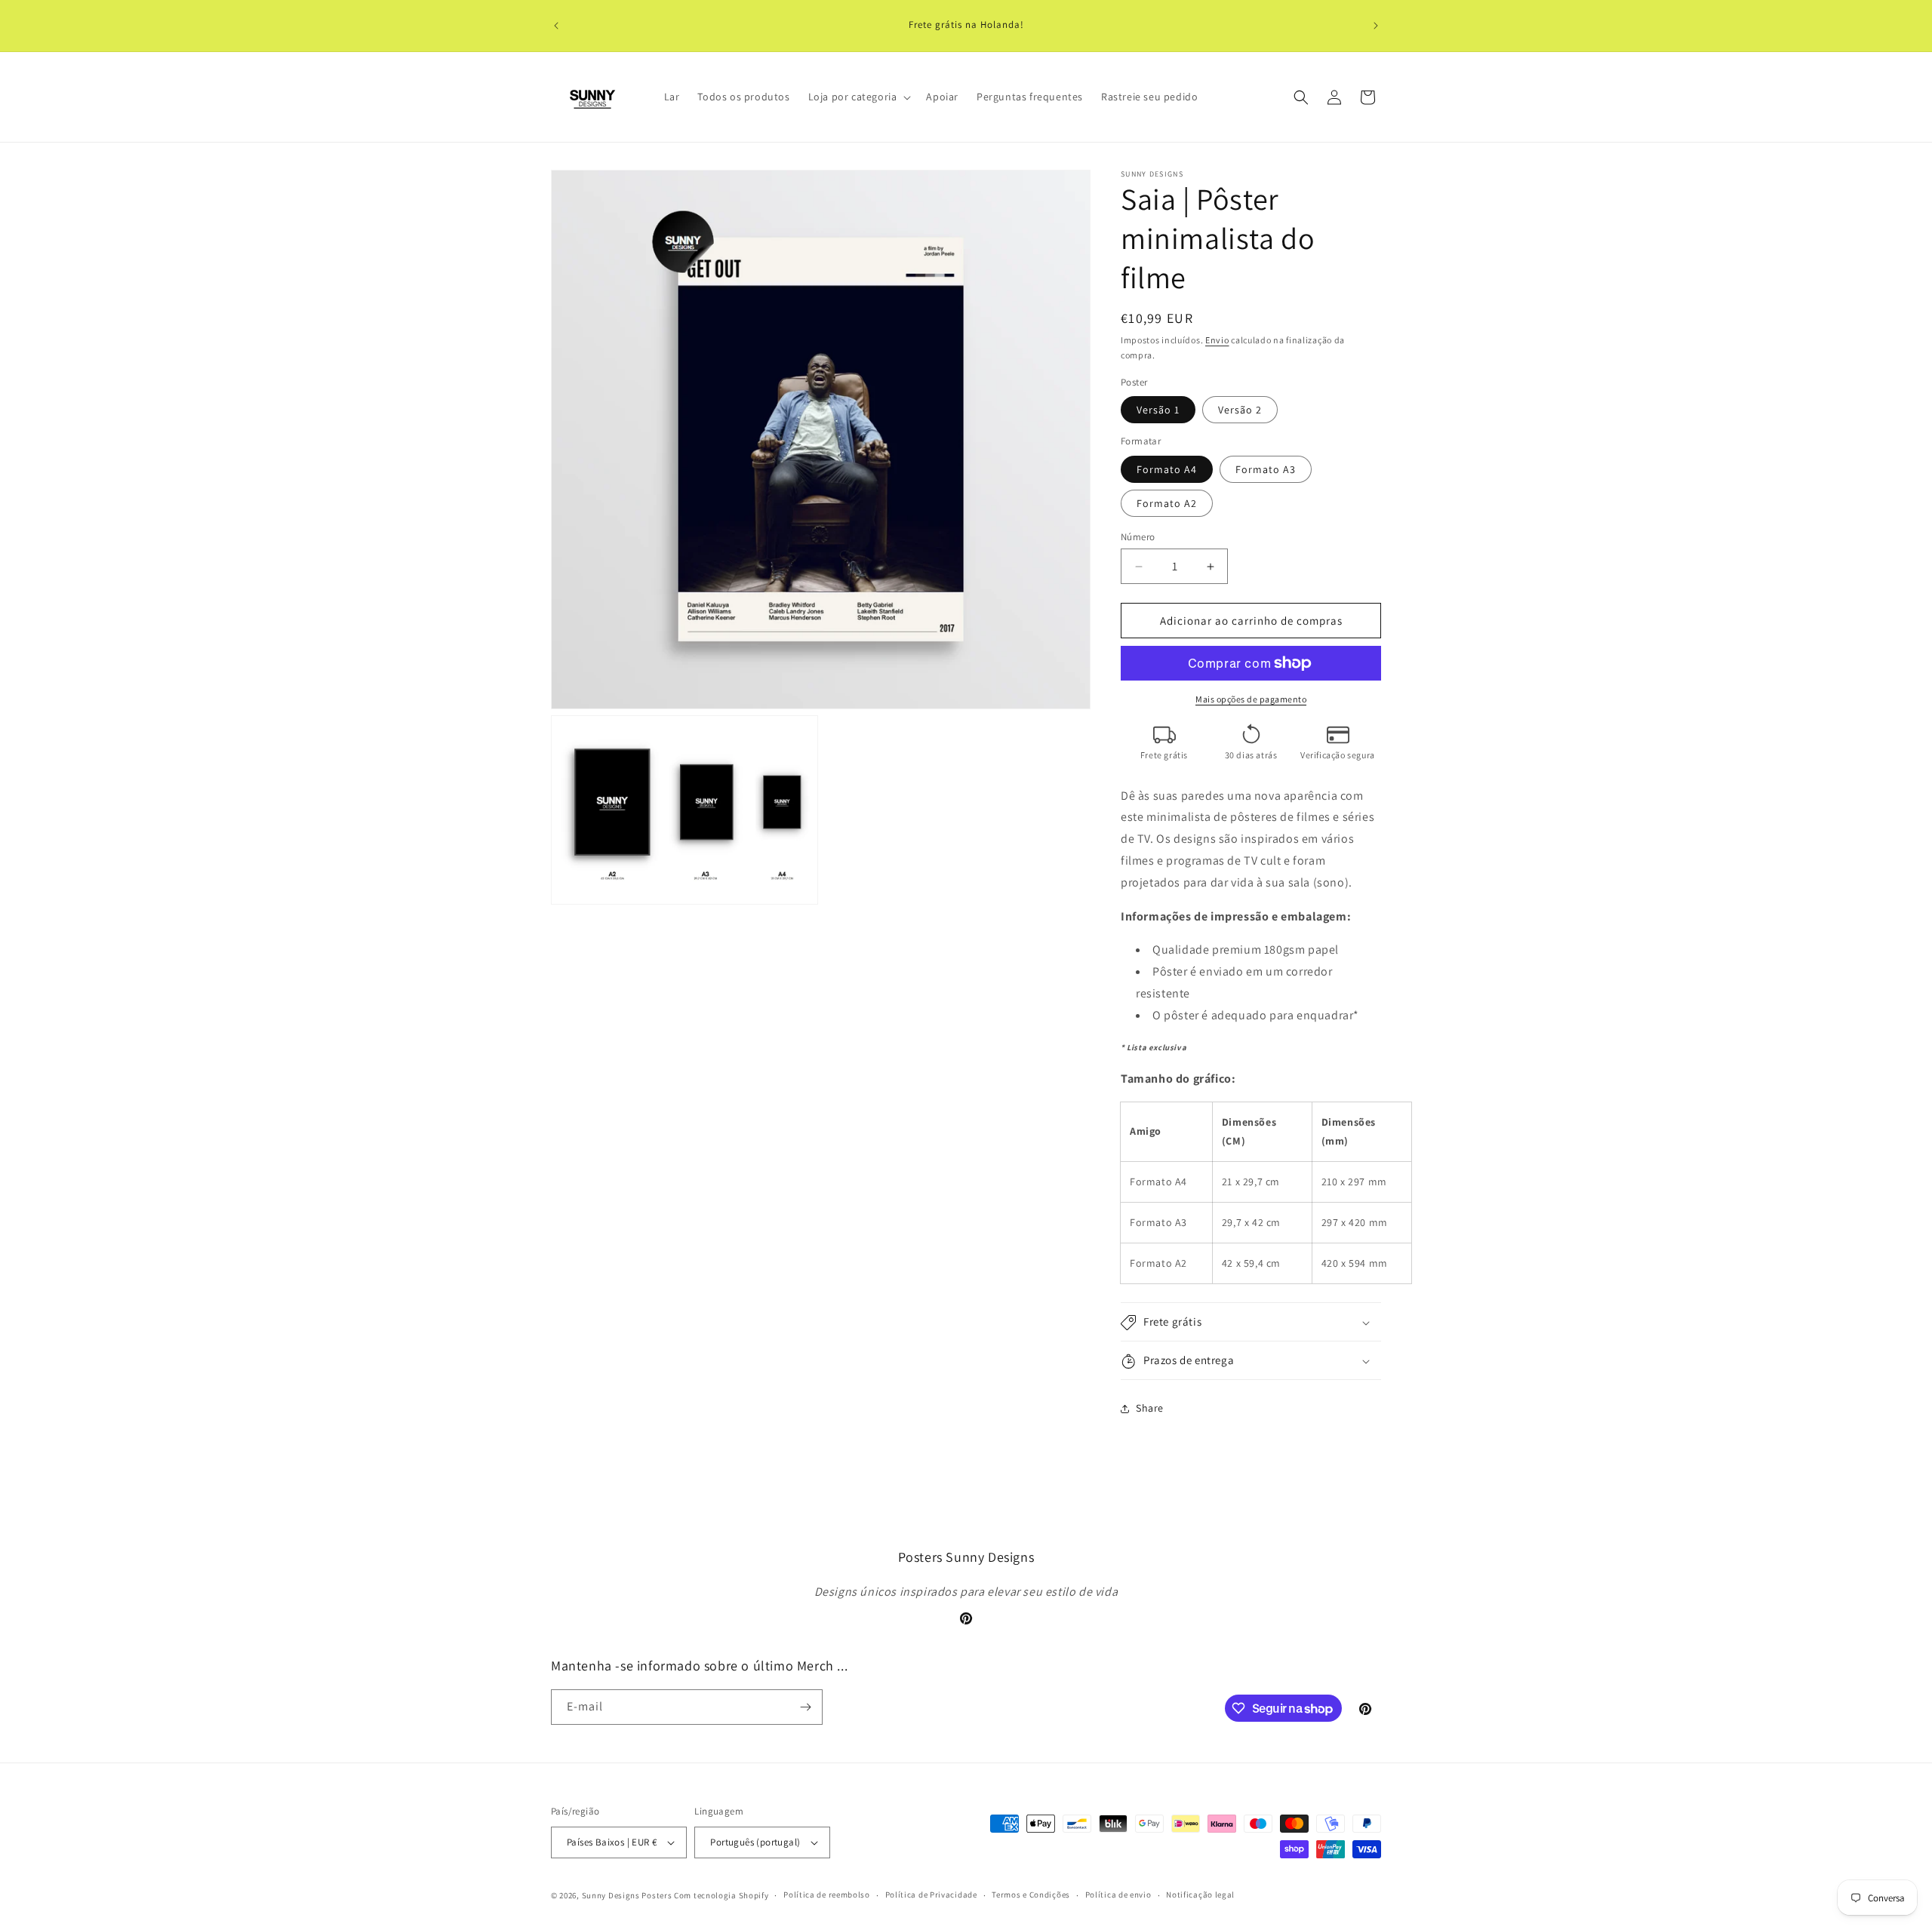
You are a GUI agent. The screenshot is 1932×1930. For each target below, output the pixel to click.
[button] (858, 97)
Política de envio (1118, 1895)
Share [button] (1150, 1408)
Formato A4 (1167, 469)
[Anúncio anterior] (556, 26)
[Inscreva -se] (805, 1707)
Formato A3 (1266, 469)
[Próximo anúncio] (1376, 26)
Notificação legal (1200, 1895)
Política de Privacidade (931, 1895)
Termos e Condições (1031, 1895)
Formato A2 (1167, 503)
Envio (1217, 340)
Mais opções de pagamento (1251, 699)
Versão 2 (1240, 410)
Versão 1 (1158, 410)
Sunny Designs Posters (627, 1895)
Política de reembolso (827, 1895)
